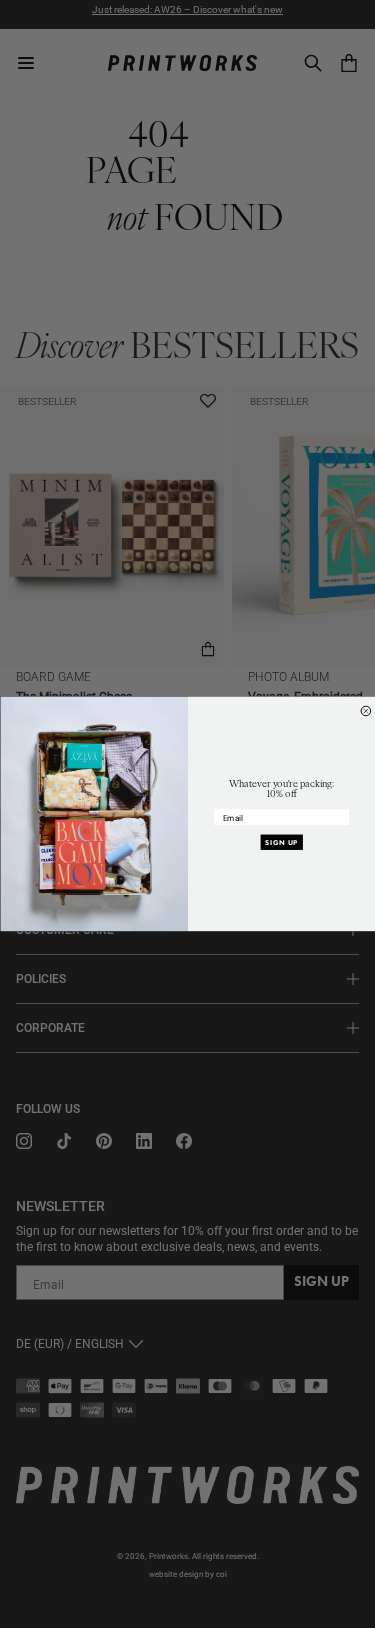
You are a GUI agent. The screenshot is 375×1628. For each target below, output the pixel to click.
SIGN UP (281, 842)
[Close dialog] (366, 711)
